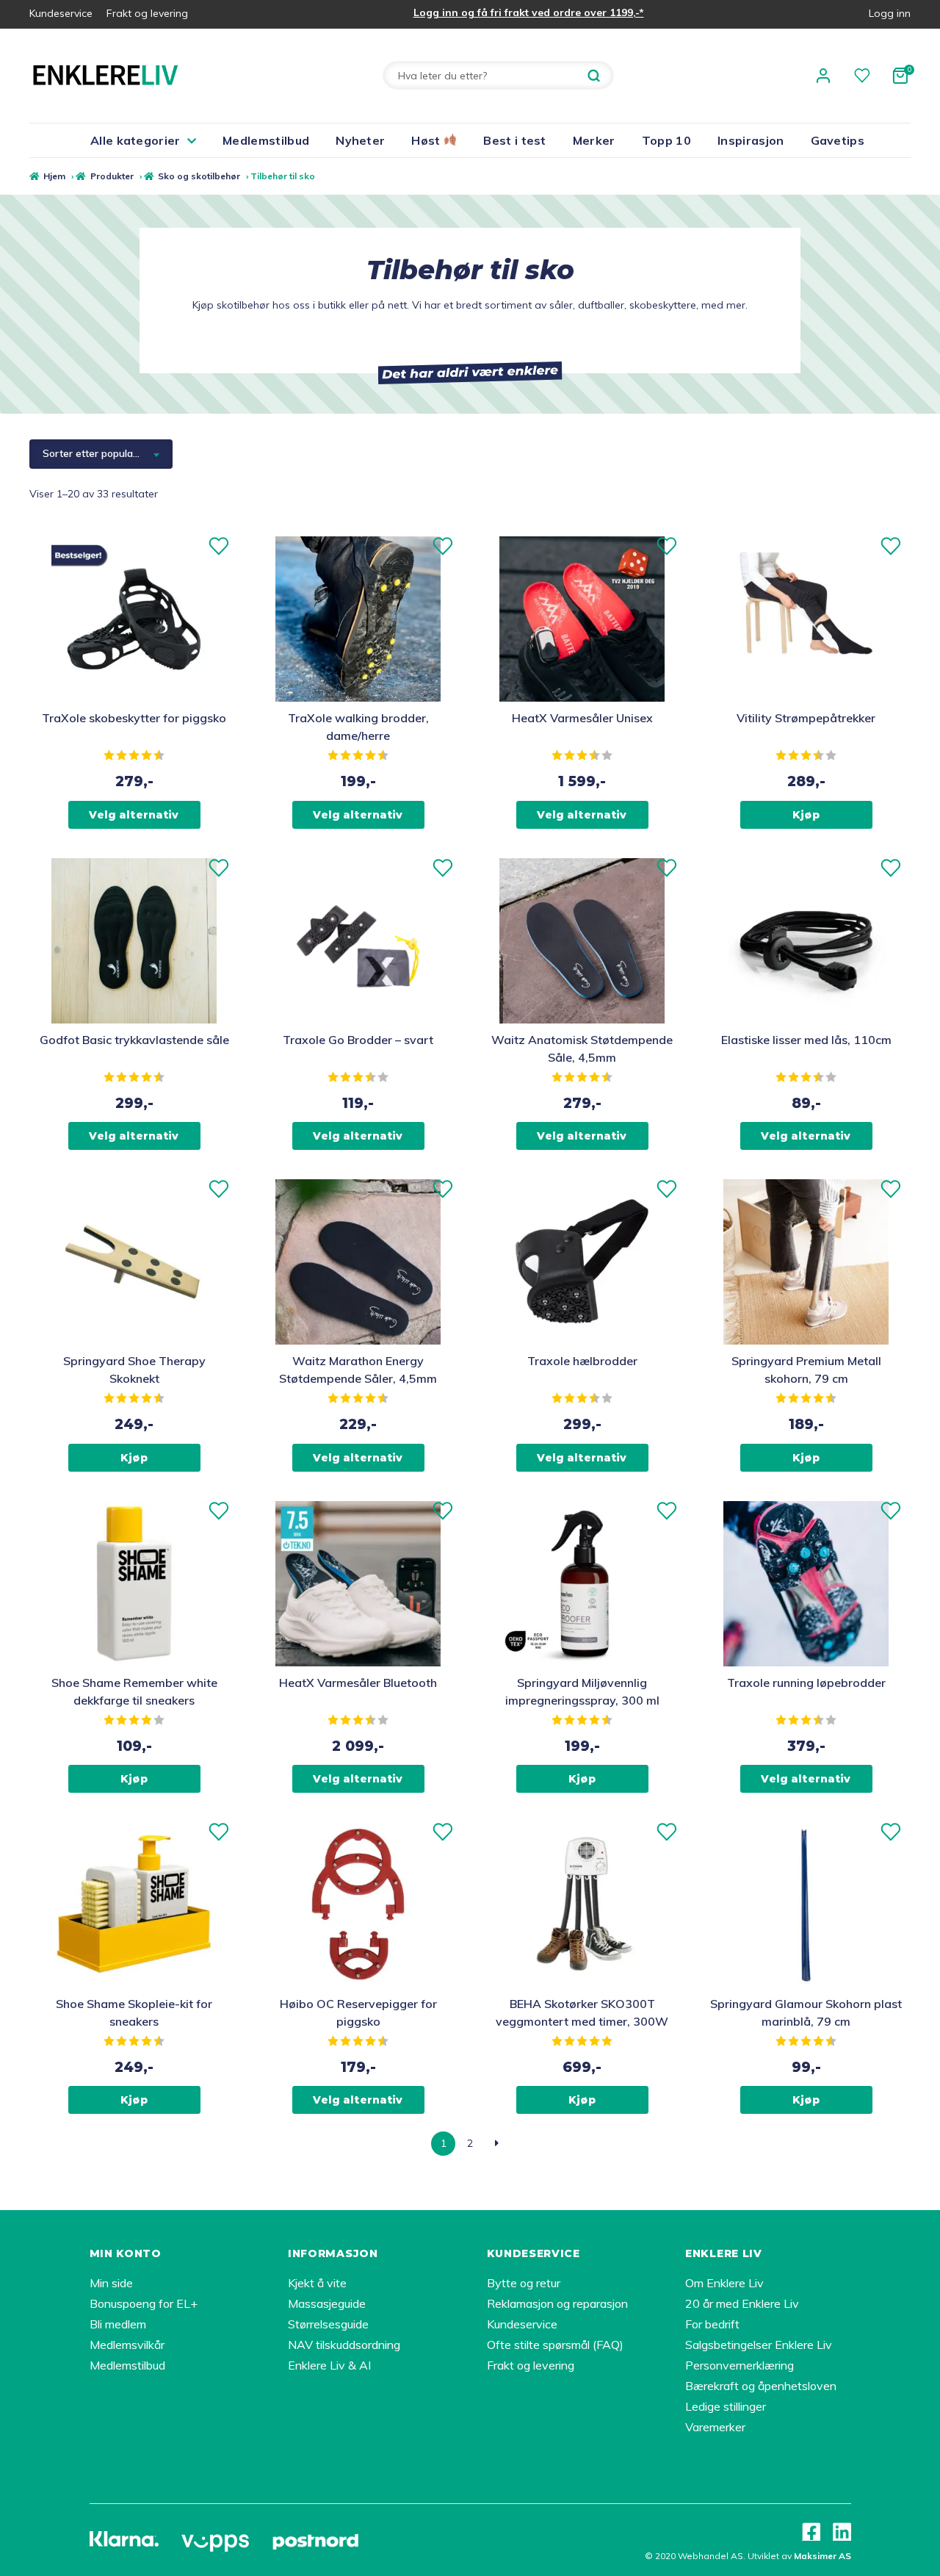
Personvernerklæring (740, 2365)
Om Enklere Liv (724, 2283)
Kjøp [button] (806, 815)
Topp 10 (666, 140)
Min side (111, 2283)
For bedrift (712, 2324)
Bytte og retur (524, 2283)
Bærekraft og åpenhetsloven (761, 2386)
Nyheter (360, 140)
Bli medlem (118, 2324)
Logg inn (890, 13)
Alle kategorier (135, 140)
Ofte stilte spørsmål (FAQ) (555, 2345)
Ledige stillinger (726, 2406)
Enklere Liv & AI (329, 2365)
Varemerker (715, 2427)
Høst (427, 140)
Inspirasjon (751, 140)
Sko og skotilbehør (199, 176)
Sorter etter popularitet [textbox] (97, 453)
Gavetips (838, 140)
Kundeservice (61, 13)
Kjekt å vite (317, 2283)
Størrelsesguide (328, 2324)
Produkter (112, 176)
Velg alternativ (134, 815)
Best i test (515, 140)
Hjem (54, 176)
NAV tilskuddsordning (344, 2345)
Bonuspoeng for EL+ (144, 2303)
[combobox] (101, 454)
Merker (594, 140)
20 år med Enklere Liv (742, 2303)
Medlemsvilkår (127, 2345)
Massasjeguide (327, 2303)
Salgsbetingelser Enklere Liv (759, 2345)
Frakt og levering (147, 13)
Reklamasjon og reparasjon (557, 2303)
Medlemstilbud (266, 140)
